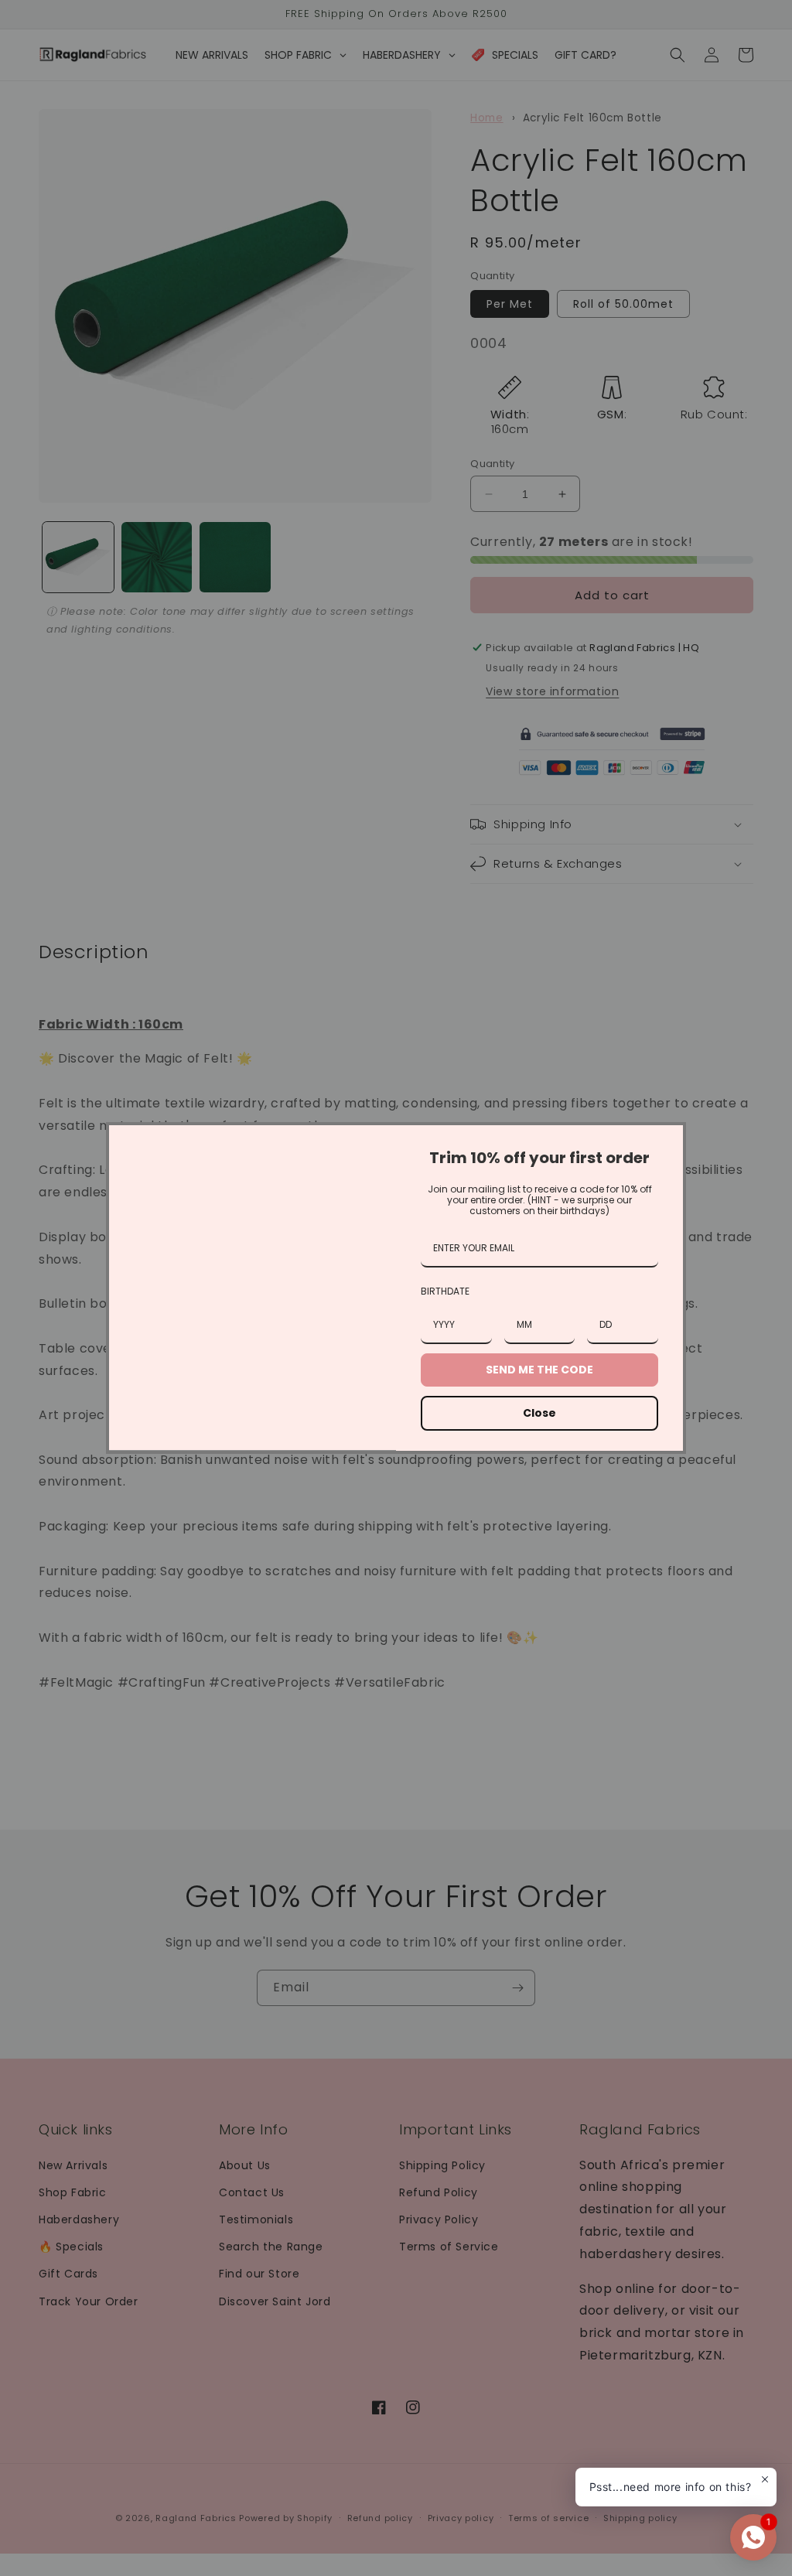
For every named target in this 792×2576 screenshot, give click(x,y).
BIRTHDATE (445, 1291)
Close (539, 1413)
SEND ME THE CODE (539, 1370)
